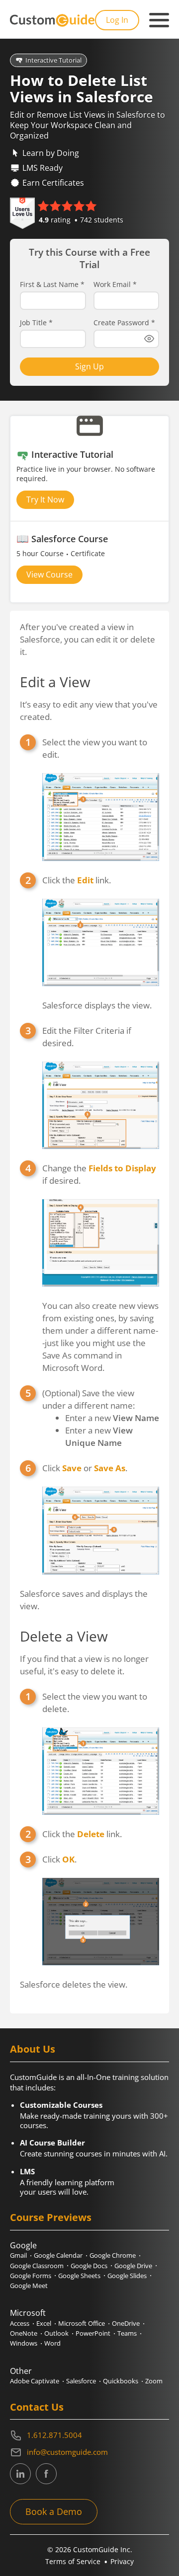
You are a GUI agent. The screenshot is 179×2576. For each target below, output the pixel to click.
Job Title (36, 323)
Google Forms (31, 2276)
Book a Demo (54, 2511)
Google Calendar (58, 2255)
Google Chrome (113, 2255)
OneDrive (126, 2323)
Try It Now (45, 500)
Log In (117, 20)
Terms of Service (73, 2561)
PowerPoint (93, 2333)
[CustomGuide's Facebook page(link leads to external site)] (46, 2474)
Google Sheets (79, 2276)
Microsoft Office (82, 2323)
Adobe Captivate (35, 2381)
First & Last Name (52, 285)
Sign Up (89, 366)
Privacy (122, 2561)
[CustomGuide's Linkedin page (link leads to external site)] (20, 2474)
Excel (44, 2323)
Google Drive (133, 2266)
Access (20, 2323)
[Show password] (149, 339)
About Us (33, 2049)
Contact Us (37, 2407)
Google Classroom (37, 2266)
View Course (49, 574)
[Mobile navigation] (159, 20)
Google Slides (127, 2276)
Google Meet (29, 2286)
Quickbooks (121, 2381)
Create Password (124, 323)
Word (52, 2343)
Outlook (56, 2333)
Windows (24, 2343)
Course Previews (51, 2217)
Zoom (154, 2381)
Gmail (18, 2255)
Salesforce (81, 2381)
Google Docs (89, 2266)
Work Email (115, 285)
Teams (127, 2333)
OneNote (24, 2333)
